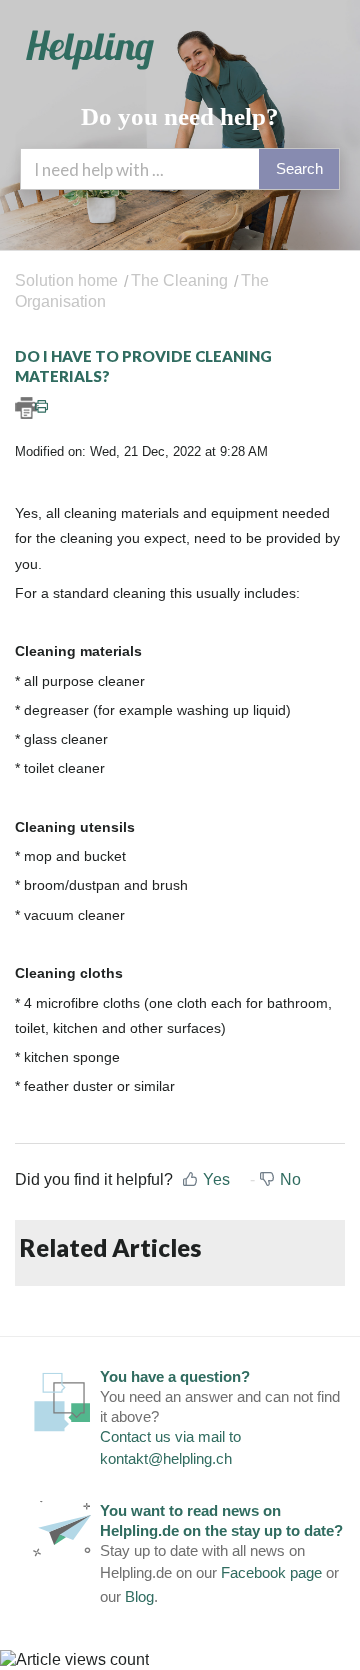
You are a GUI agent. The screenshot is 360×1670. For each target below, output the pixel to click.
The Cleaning (179, 280)
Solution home (68, 280)
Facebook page (271, 1572)
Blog (139, 1596)
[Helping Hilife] (90, 50)
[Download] (143, 833)
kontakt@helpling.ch (166, 1458)
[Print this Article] (180, 408)
